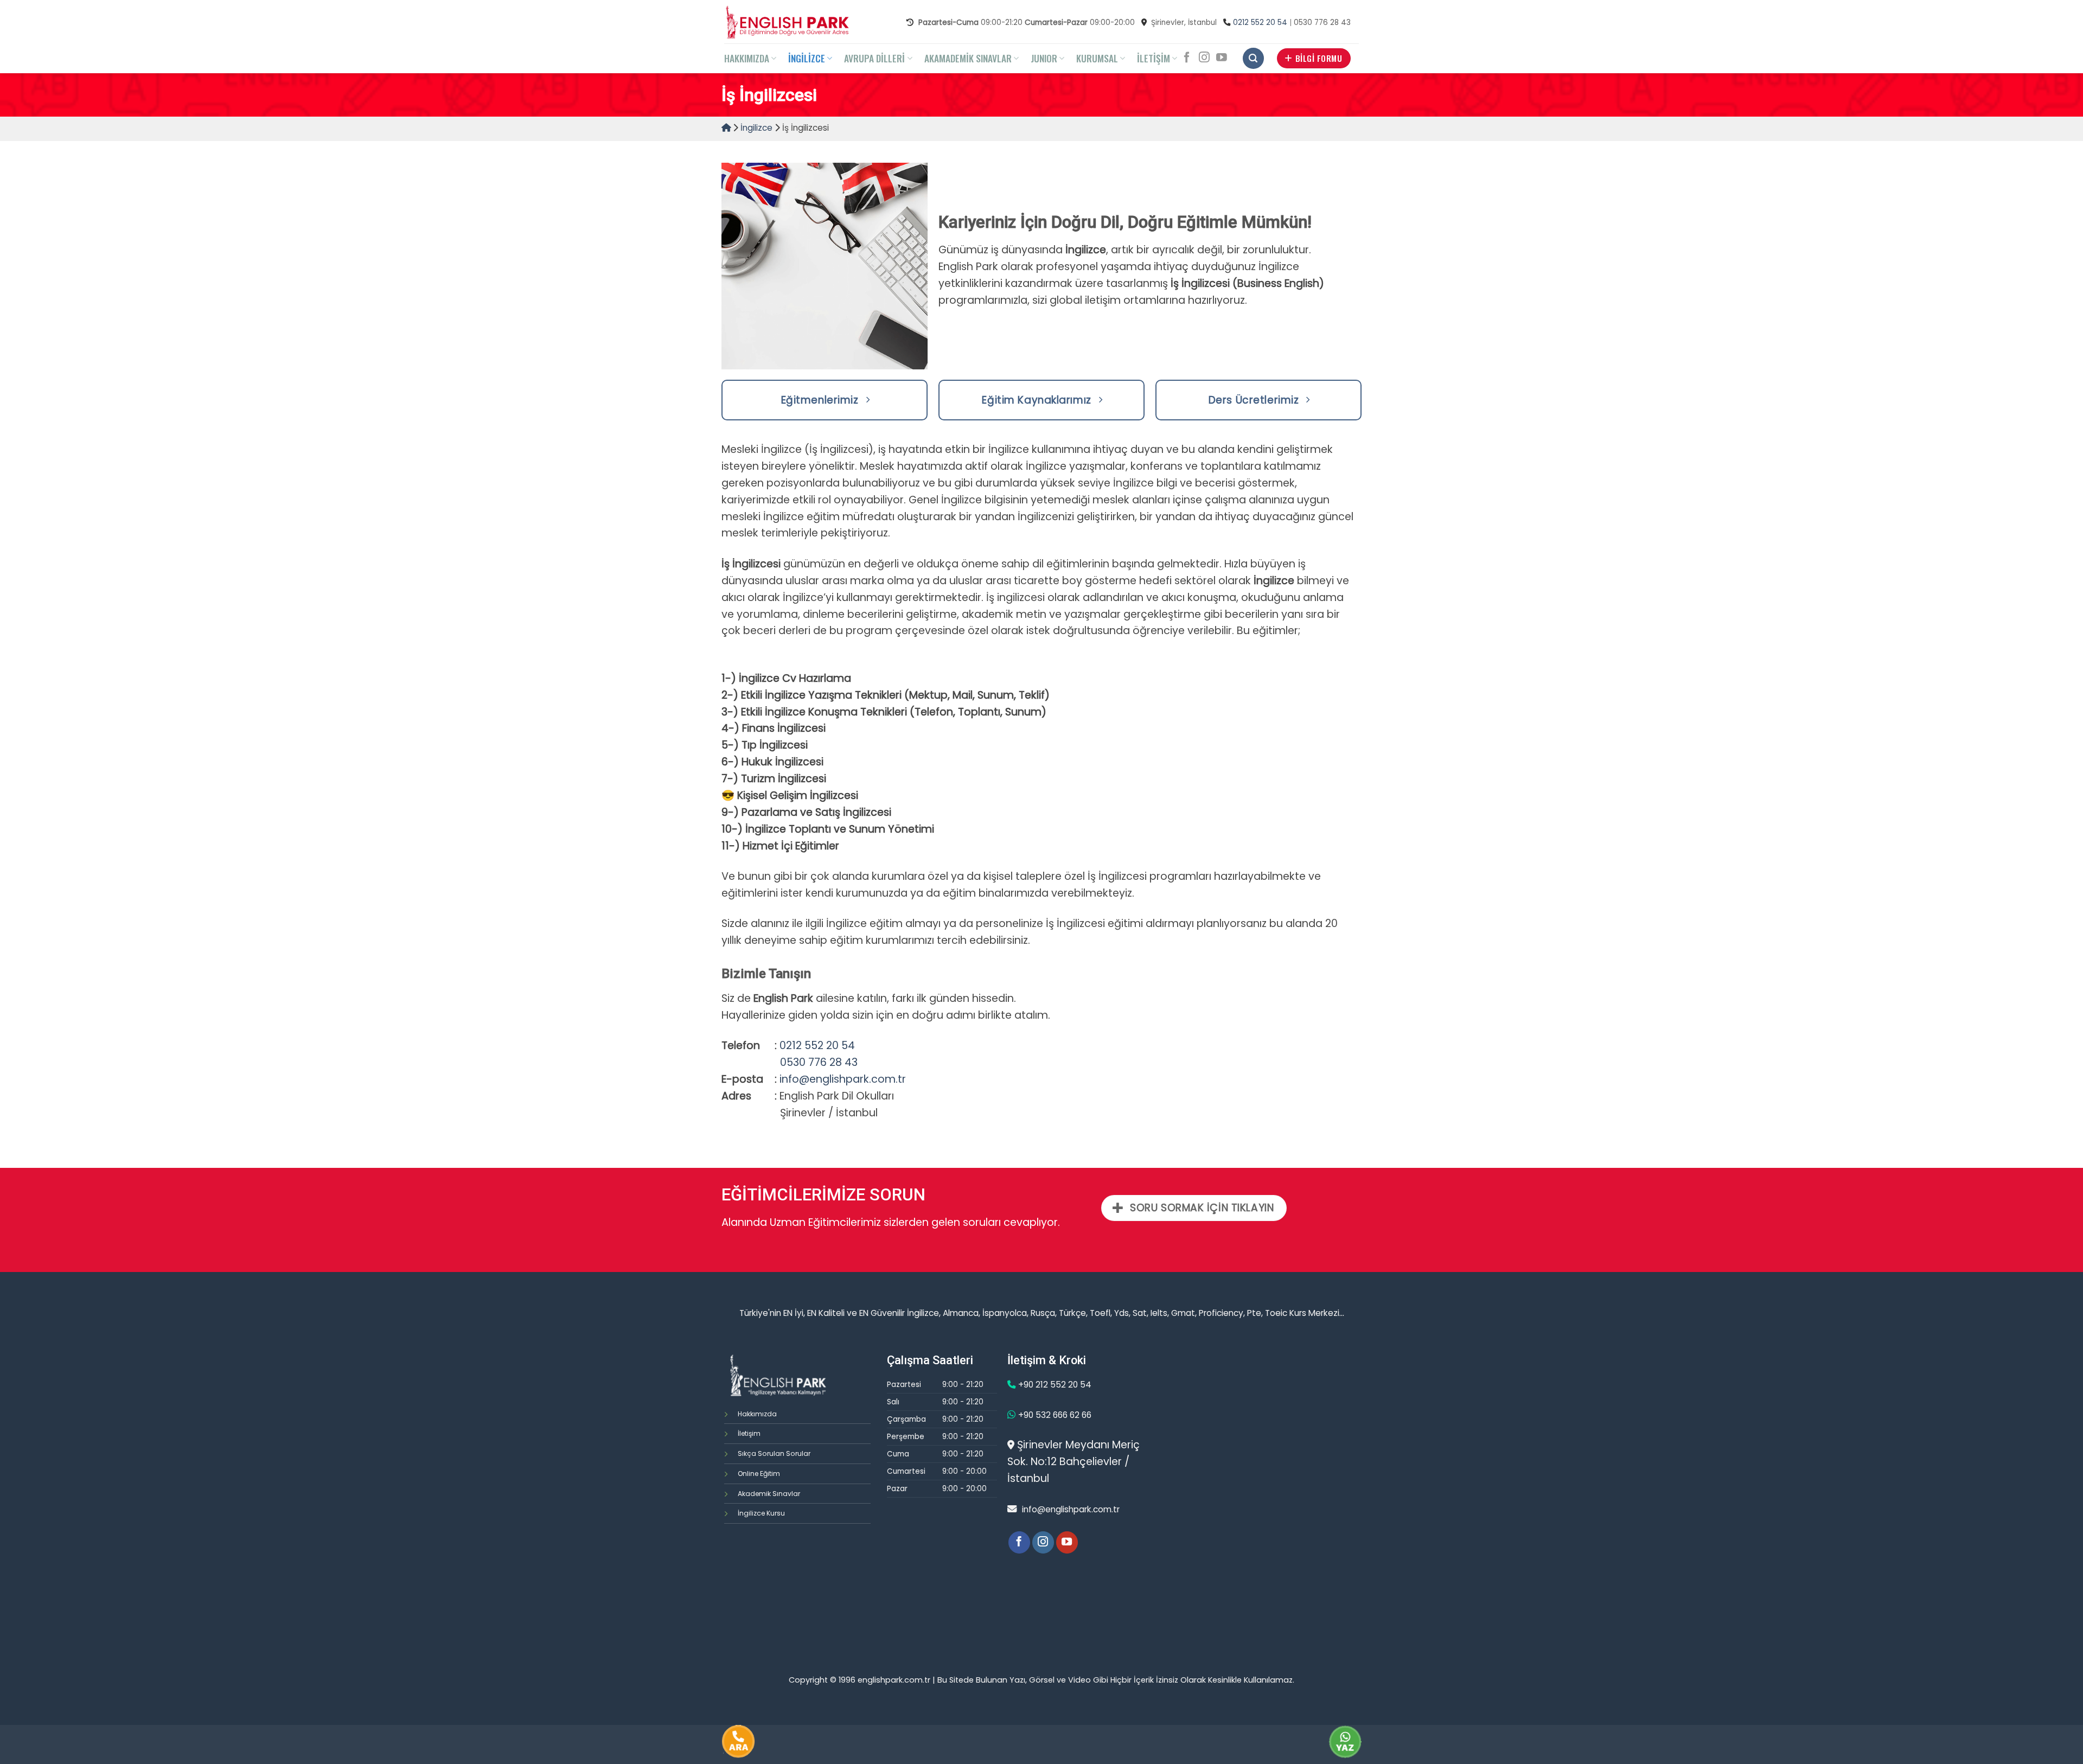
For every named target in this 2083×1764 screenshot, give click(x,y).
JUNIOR (1044, 58)
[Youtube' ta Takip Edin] (1222, 58)
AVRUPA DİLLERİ (874, 58)
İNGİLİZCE (807, 58)
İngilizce (756, 128)
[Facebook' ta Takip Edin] (1187, 58)
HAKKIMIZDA (747, 58)
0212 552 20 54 (1260, 23)
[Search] (1253, 58)
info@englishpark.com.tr (843, 1079)
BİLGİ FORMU (1319, 58)
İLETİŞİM (1154, 58)
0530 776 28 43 (819, 1062)
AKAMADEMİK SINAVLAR (968, 58)
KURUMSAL (1097, 58)
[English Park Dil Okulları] (787, 22)
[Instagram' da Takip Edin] (1204, 58)
